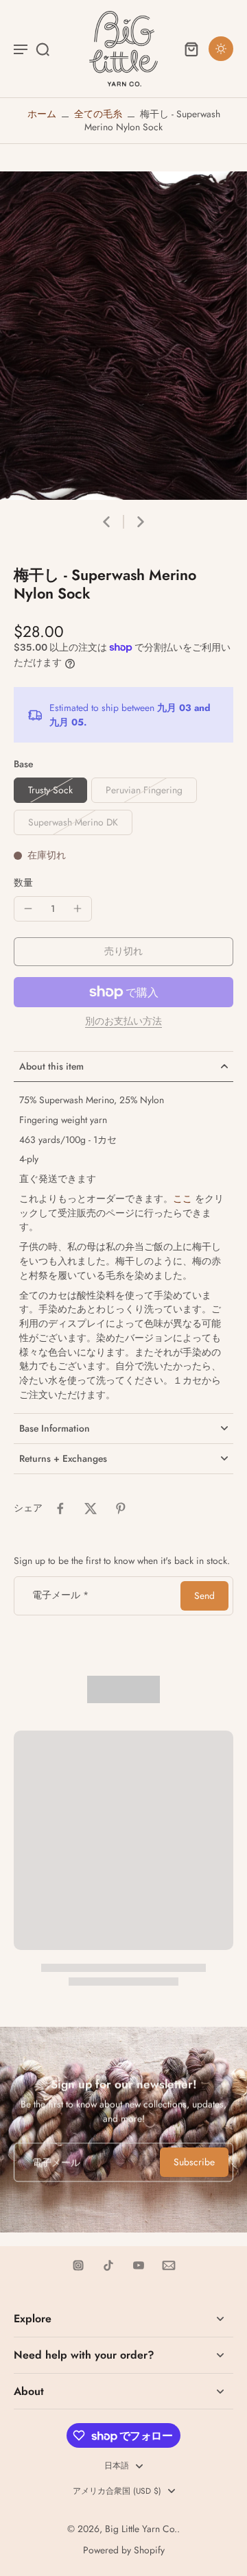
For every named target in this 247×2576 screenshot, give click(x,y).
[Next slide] (141, 522)
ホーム (42, 114)
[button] (123, 952)
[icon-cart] (191, 49)
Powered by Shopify (124, 2550)
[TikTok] (108, 2265)
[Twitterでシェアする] (91, 1508)
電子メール (60, 1596)
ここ (183, 1199)
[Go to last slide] (106, 522)
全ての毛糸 (98, 114)
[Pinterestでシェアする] (121, 1508)
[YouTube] (139, 2265)
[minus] (28, 908)
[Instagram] (78, 2265)
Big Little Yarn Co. (141, 2529)
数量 (23, 882)
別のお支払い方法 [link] (123, 1022)
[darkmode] (221, 49)
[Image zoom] (123, 336)
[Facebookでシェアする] (60, 1508)
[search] (43, 49)
